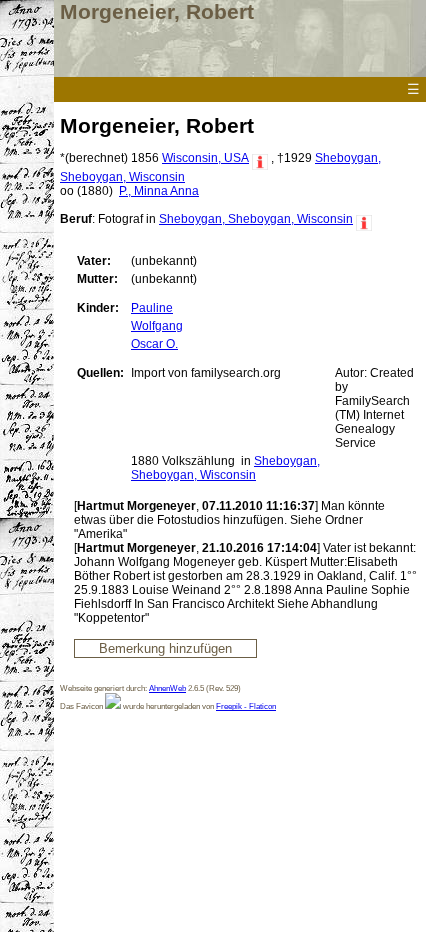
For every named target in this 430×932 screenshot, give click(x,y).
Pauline (152, 308)
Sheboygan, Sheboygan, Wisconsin (256, 219)
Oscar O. (154, 344)
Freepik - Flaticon (246, 706)
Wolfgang (157, 326)
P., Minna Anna (159, 191)
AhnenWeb (167, 688)
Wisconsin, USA (205, 158)
